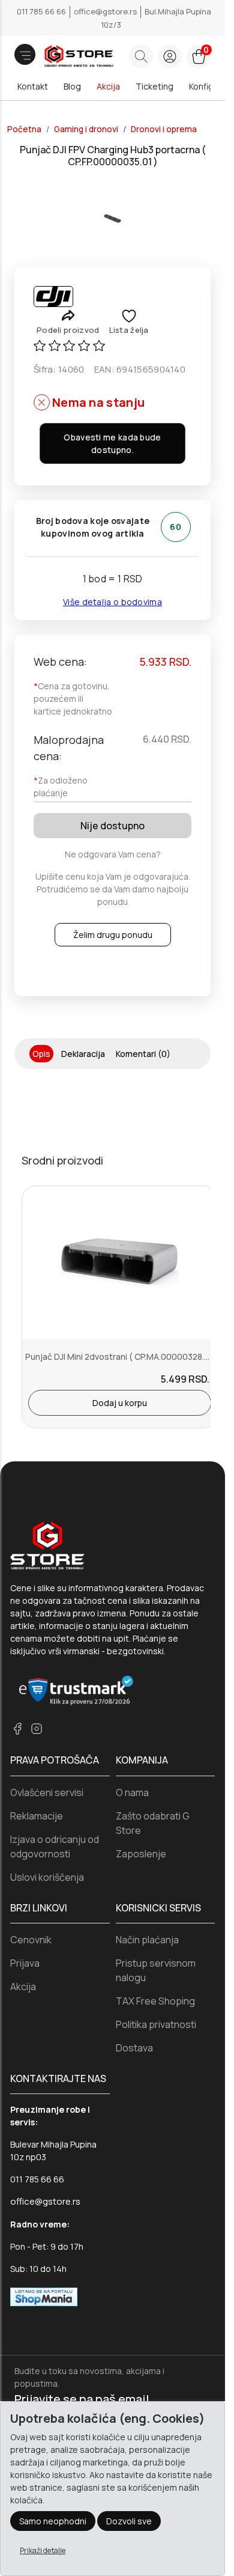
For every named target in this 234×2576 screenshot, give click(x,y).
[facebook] (17, 1728)
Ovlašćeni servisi (47, 1792)
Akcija (108, 86)
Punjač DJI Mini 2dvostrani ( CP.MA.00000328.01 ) (122, 1357)
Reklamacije (37, 1816)
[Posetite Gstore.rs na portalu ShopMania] (44, 2296)
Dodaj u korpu (120, 1403)
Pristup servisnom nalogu (156, 1970)
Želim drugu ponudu (113, 935)
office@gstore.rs (106, 11)
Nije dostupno (112, 826)
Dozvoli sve (129, 2521)
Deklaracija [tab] (83, 1054)
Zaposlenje (141, 1854)
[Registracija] (170, 56)
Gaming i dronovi (86, 129)
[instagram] (37, 1728)
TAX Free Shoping (155, 2001)
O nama (132, 1792)
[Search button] (141, 56)
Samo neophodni (53, 2521)
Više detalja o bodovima (112, 602)
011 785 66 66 (42, 11)
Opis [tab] (41, 1054)
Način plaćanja (147, 1940)
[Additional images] (112, 218)
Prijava (25, 1963)
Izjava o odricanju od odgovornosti (55, 1847)
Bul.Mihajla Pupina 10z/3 (156, 18)
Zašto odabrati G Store (153, 1823)
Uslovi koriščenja (47, 1877)
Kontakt (33, 86)
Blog (72, 86)
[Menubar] (25, 54)
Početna (24, 129)
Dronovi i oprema (164, 129)
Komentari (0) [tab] (143, 1054)
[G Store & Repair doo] (62, 57)
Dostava (134, 2048)
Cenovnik (31, 1940)
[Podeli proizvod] (68, 315)
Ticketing (154, 86)
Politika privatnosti (156, 2024)
